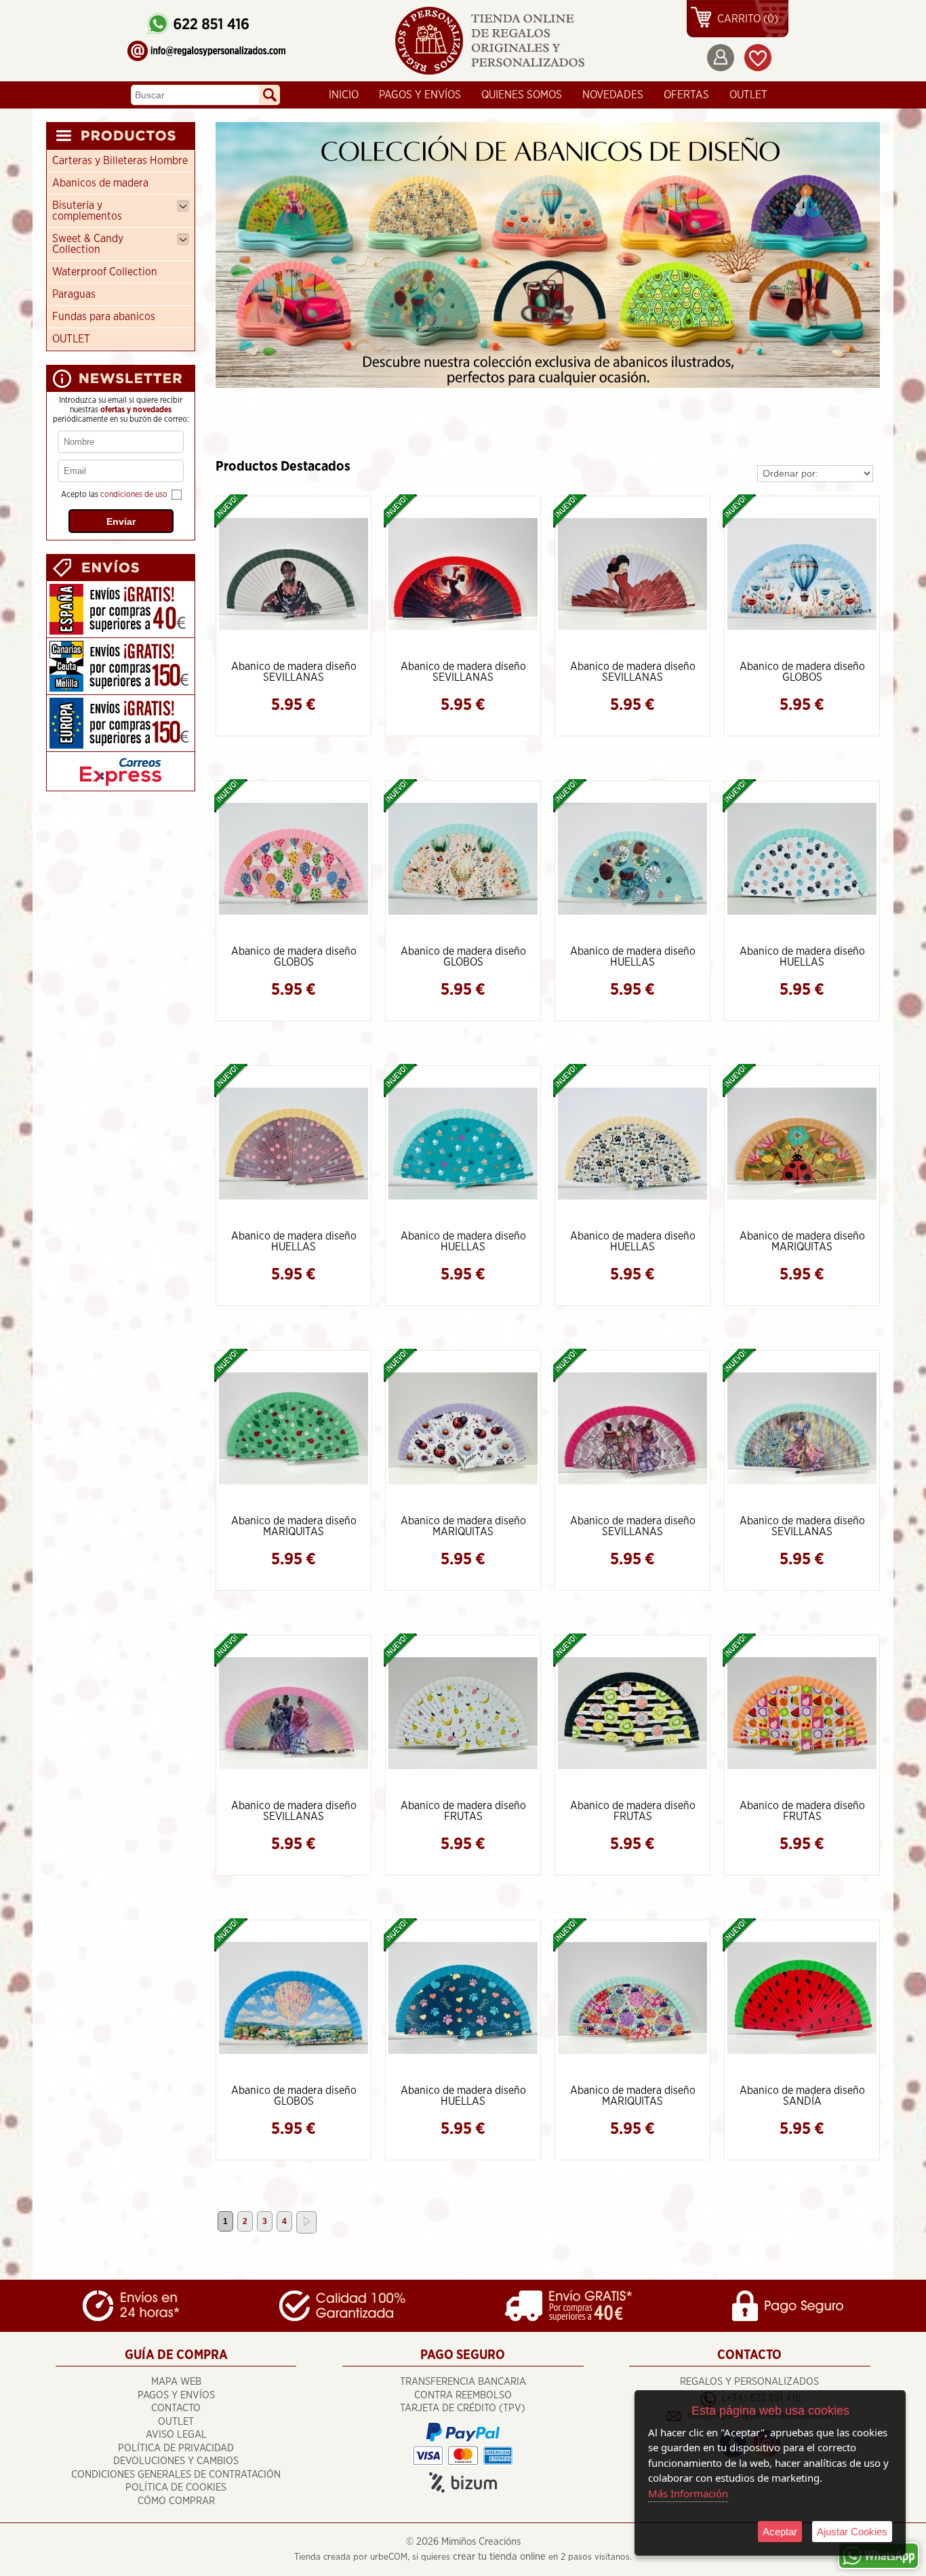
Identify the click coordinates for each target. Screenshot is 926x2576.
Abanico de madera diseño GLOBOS (802, 672)
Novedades (613, 95)
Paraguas (74, 294)
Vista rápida (295, 573)
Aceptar (780, 2532)
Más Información (688, 2493)
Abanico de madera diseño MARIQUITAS (802, 1242)
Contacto (176, 2408)
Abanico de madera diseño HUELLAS (633, 957)
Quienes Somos (522, 95)
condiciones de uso (134, 494)
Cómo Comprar (176, 2501)
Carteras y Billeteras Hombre (120, 161)
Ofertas (686, 95)
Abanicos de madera (100, 183)
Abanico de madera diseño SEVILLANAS (294, 672)
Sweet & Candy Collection (88, 244)
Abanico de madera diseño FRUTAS (463, 1811)
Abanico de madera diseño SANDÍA (802, 2096)
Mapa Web (176, 2382)
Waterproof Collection (105, 272)
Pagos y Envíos (420, 95)
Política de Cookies (176, 2488)
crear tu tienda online (499, 2557)
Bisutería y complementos (87, 211)
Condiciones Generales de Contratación (176, 2475)
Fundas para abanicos (104, 317)
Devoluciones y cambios (176, 2461)
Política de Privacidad (176, 2448)
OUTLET (748, 95)
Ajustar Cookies (852, 2532)
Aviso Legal (176, 2435)
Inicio (344, 95)
